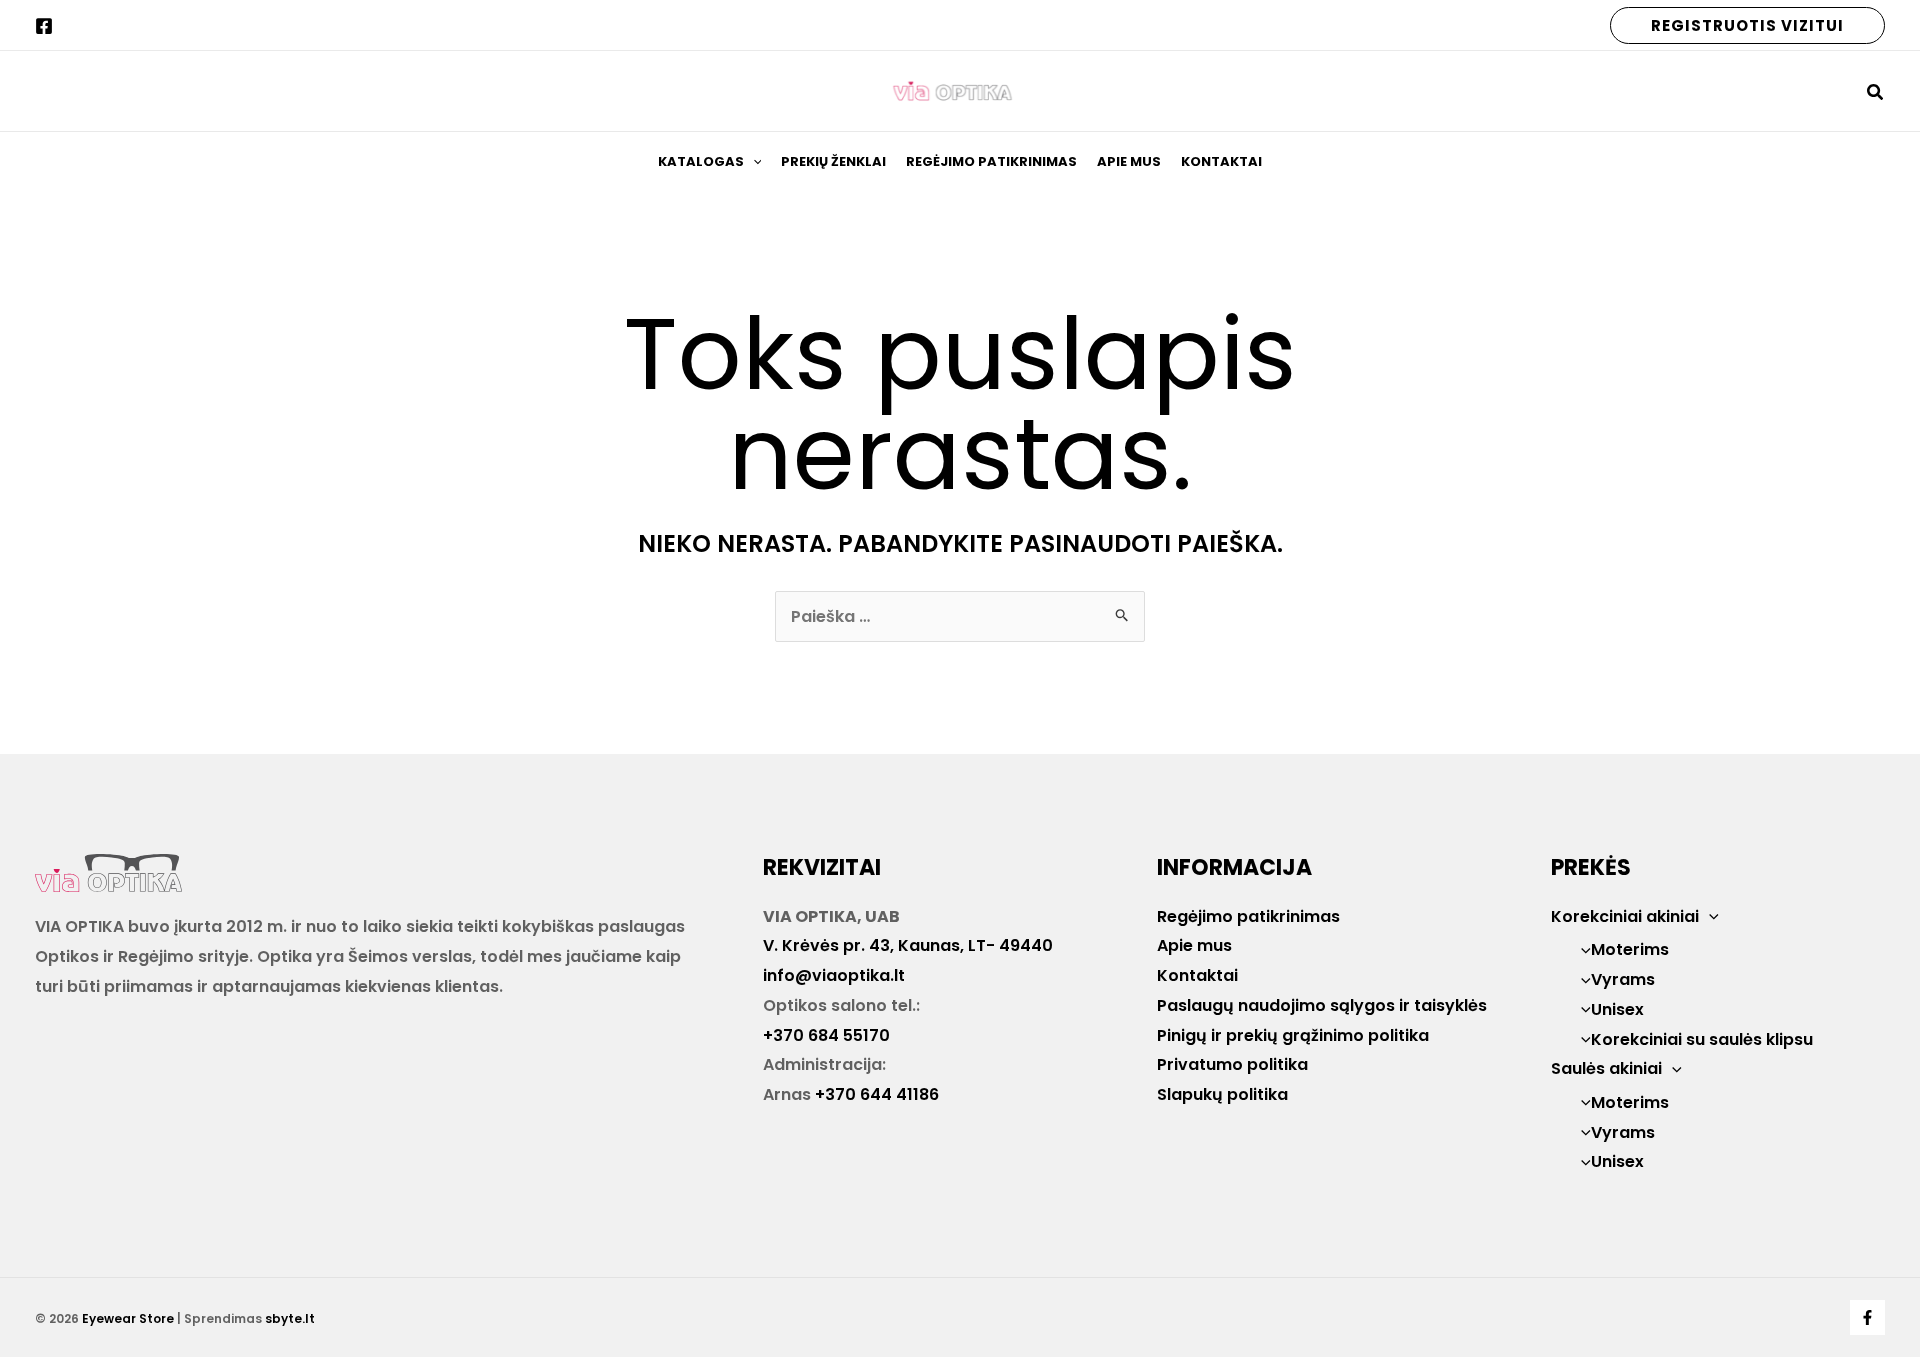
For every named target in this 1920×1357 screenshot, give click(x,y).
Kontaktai (1221, 161)
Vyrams (1623, 979)
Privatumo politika (1232, 1064)
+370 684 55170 (826, 1035)
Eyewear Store (128, 1318)
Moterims (1630, 949)
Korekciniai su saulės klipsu (1702, 1039)
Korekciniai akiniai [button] (1625, 916)
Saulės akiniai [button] (1606, 1068)
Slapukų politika (1222, 1094)
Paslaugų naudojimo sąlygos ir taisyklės (1322, 1005)
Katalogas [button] (701, 161)
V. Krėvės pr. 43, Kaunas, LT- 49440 (908, 945)
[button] (1747, 25)
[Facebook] (44, 26)
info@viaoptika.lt (834, 975)
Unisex (1617, 1009)
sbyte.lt (290, 1318)
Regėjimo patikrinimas (991, 161)
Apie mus (1129, 161)
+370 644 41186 (877, 1094)
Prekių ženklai (833, 161)
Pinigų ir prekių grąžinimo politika (1293, 1035)
